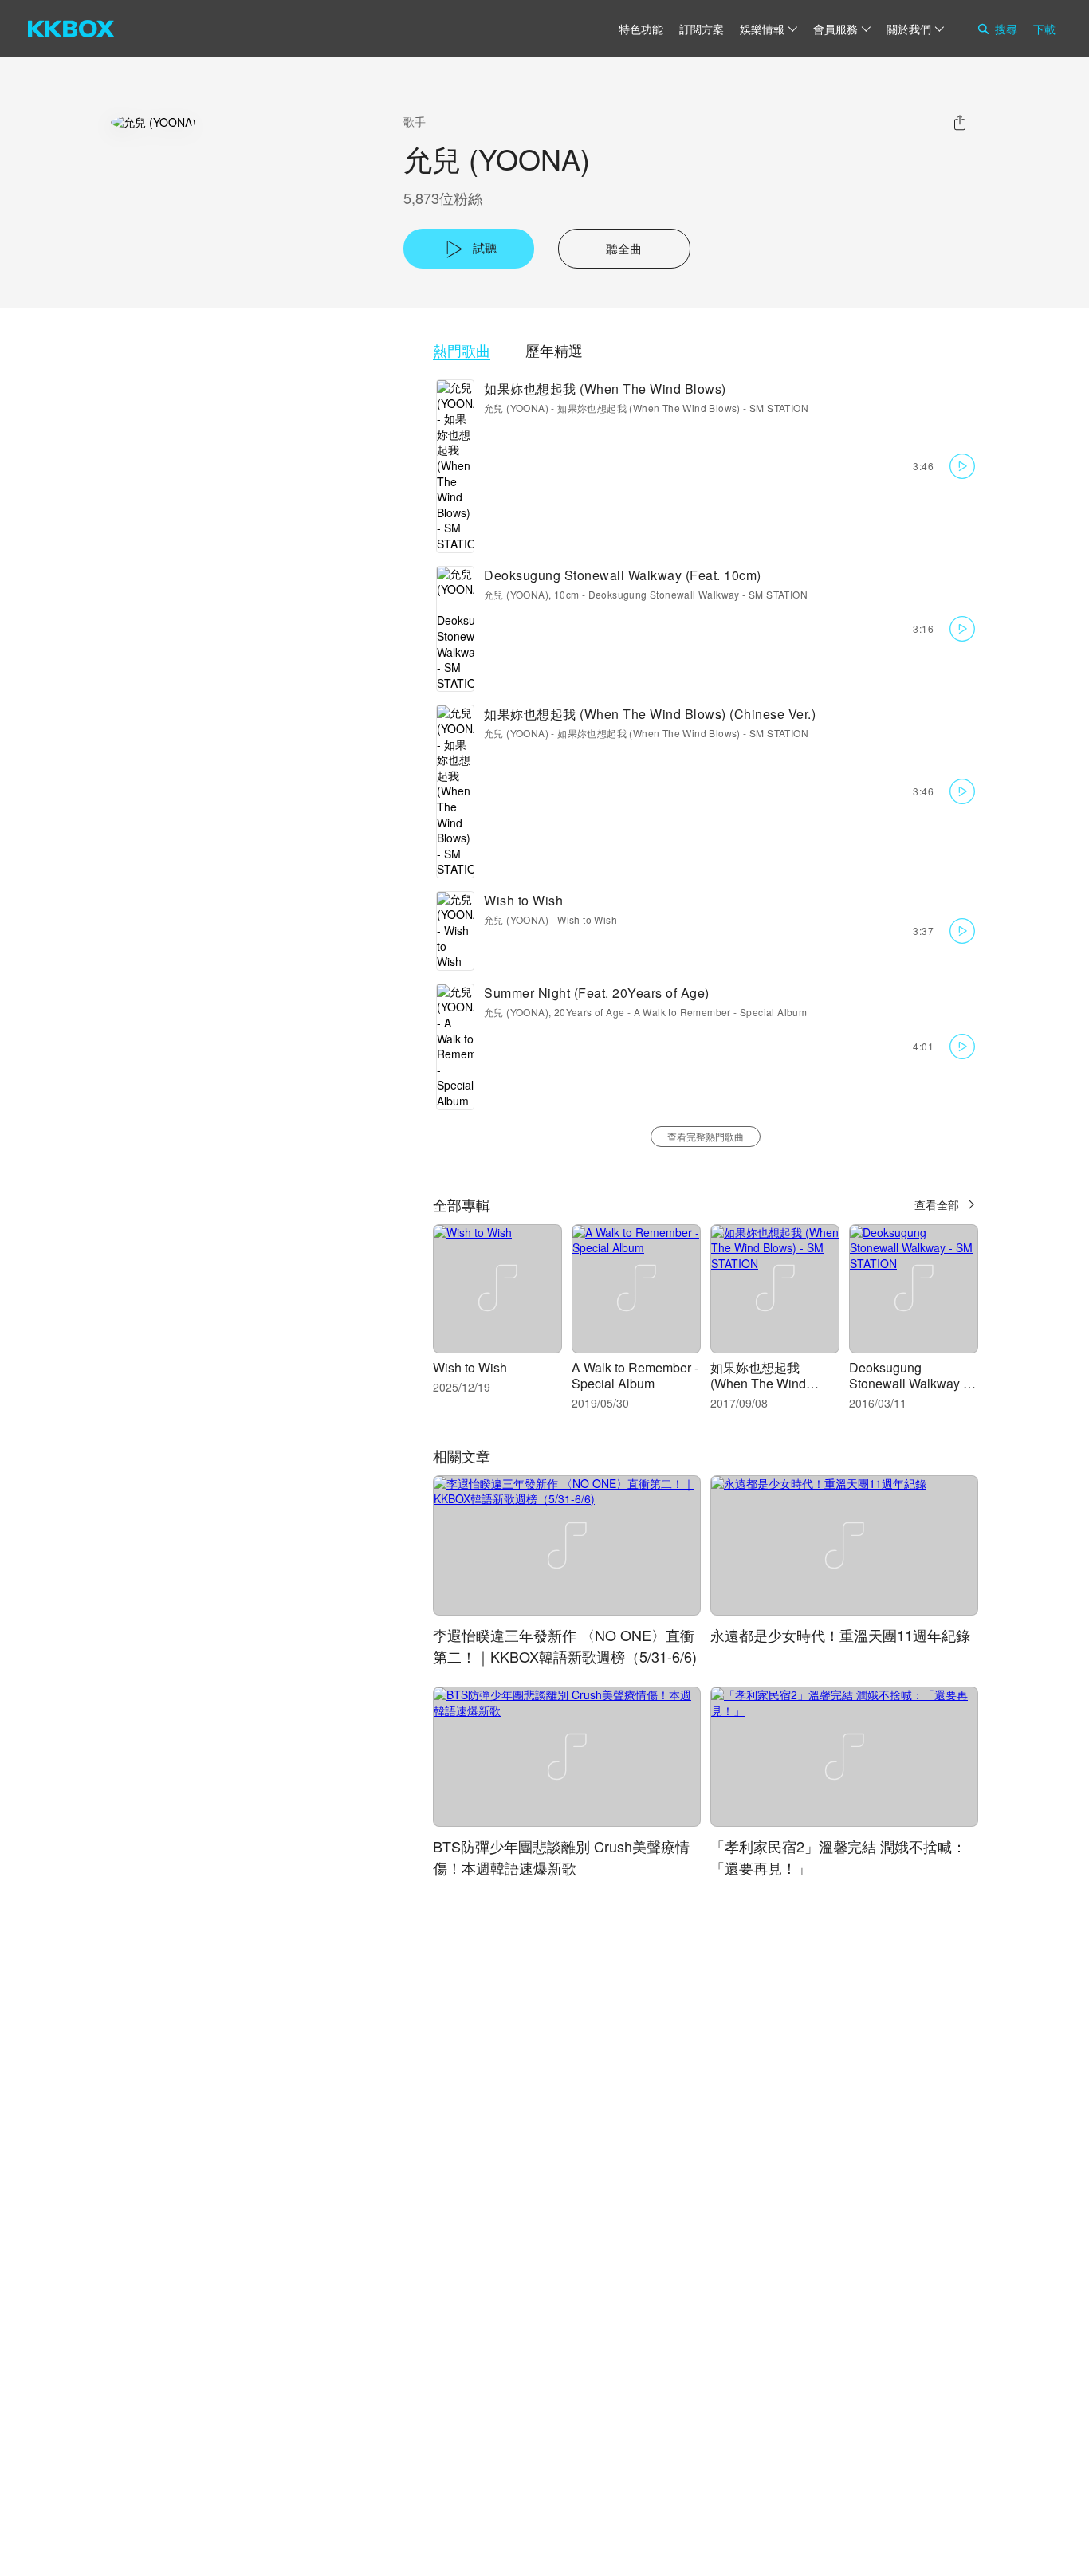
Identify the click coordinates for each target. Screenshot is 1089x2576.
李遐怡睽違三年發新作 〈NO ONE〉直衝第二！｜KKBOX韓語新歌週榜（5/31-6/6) (565, 1645)
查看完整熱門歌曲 (706, 1136)
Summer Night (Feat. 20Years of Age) (597, 993)
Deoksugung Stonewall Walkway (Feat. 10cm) (623, 575)
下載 (1044, 29)
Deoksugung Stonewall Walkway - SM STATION (698, 594)
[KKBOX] (71, 29)
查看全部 (937, 1204)
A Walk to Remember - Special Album (721, 1012)
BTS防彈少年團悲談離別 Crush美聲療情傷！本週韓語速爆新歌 (561, 1857)
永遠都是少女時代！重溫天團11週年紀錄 (840, 1635)
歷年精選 (554, 350)
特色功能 (641, 29)
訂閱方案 (702, 29)
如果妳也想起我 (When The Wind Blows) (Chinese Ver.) (650, 714)
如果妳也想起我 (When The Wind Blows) (605, 389)
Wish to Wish (523, 900)
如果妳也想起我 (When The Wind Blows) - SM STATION (683, 408)
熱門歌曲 (462, 350)
